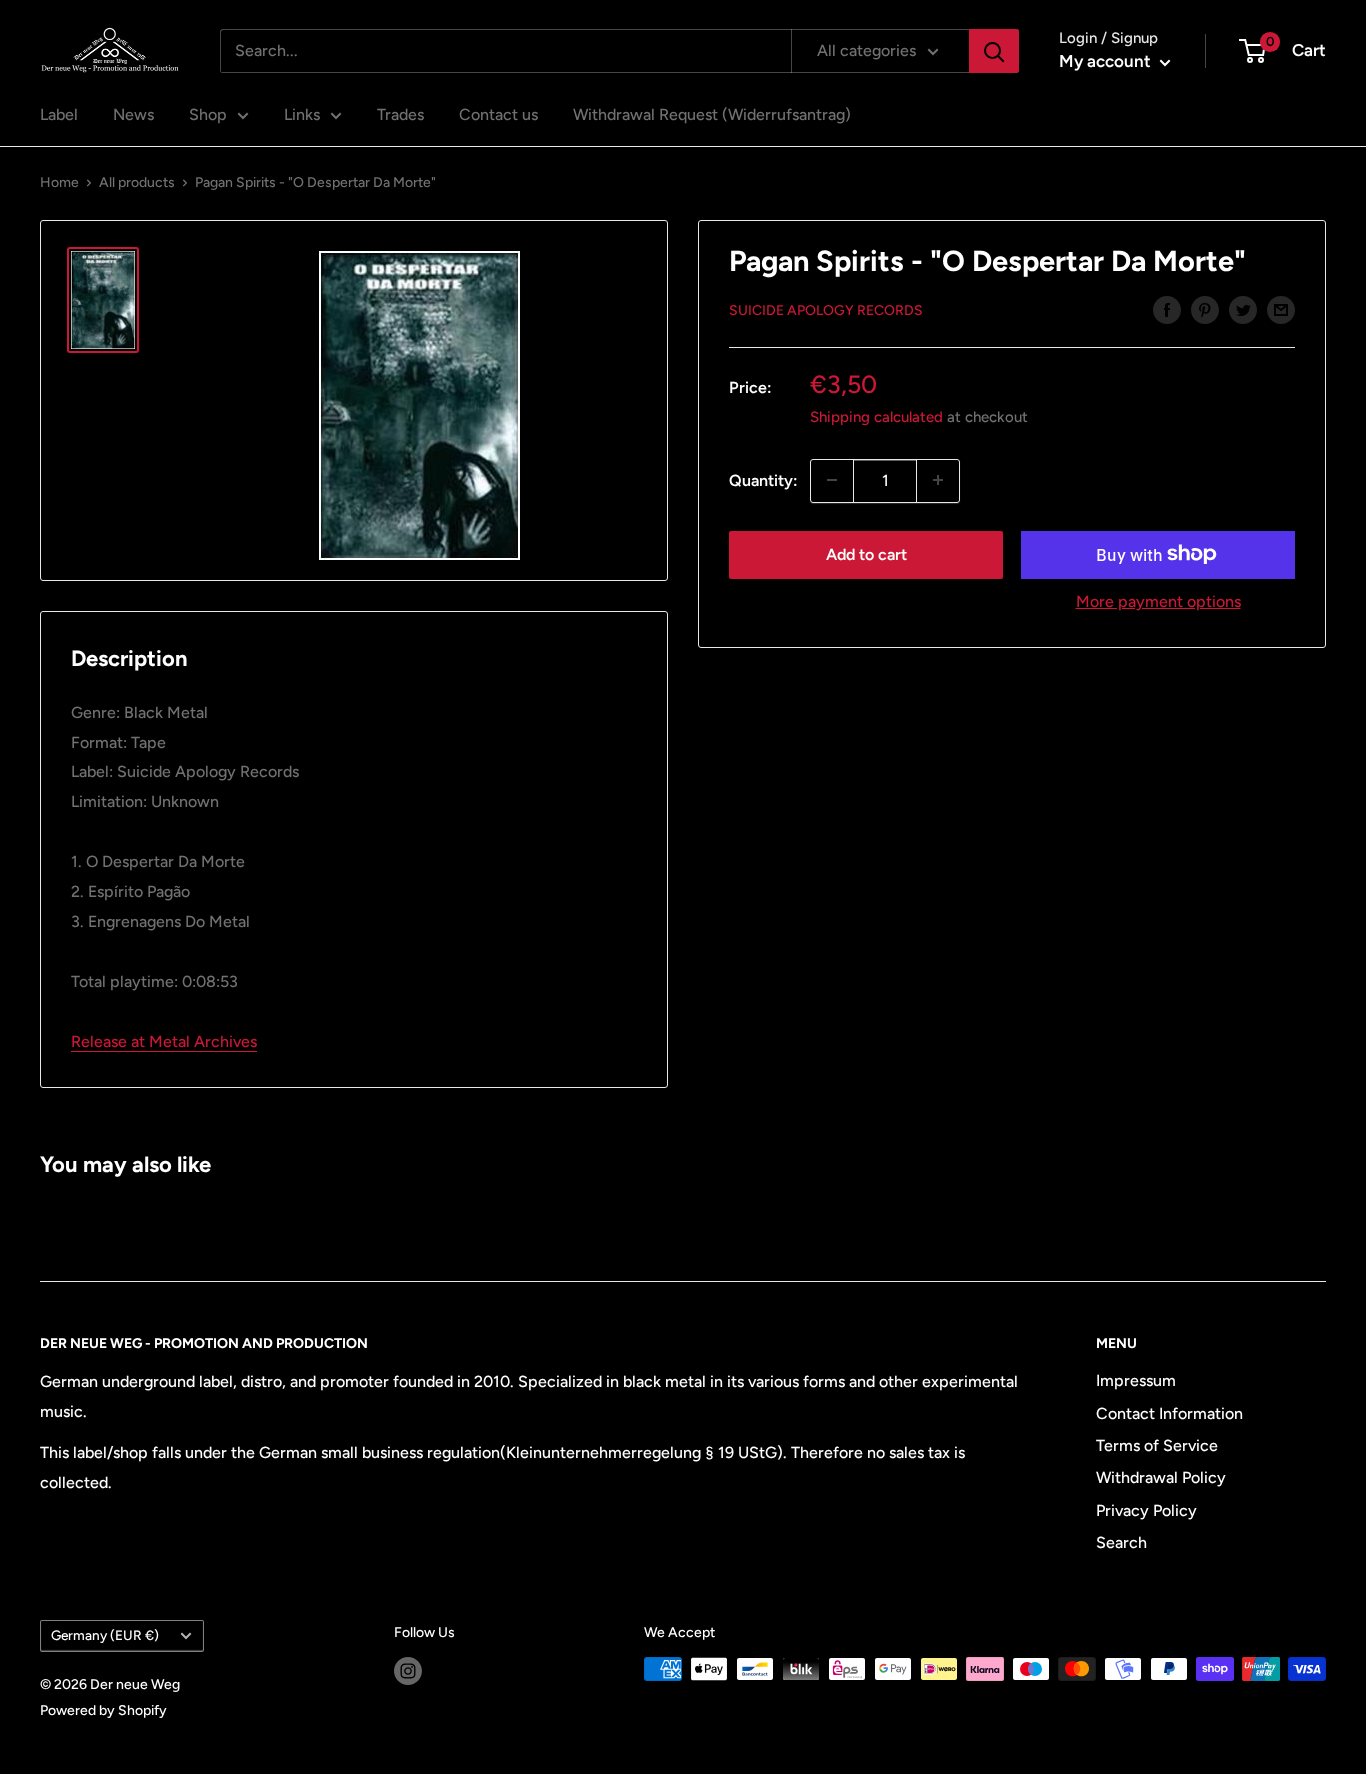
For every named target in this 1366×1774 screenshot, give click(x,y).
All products (137, 182)
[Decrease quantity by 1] (832, 480)
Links (302, 114)
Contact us (498, 114)
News (133, 114)
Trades (400, 114)
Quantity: (763, 479)
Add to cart (866, 553)
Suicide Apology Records (826, 310)
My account (1107, 61)
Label (59, 114)
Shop (208, 114)
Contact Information (1169, 1413)
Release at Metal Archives (164, 1041)
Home (59, 182)
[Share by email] (1281, 309)
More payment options (1158, 600)
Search (1121, 1542)
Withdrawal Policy (1161, 1477)
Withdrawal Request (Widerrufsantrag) (712, 114)
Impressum (1136, 1380)
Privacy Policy (1146, 1510)
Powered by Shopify (103, 1710)
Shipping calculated (876, 416)
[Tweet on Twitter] (1243, 309)
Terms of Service (1157, 1445)
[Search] (994, 51)
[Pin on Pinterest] (1205, 309)
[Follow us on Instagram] (408, 1671)
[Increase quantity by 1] (938, 480)
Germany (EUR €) (105, 1635)
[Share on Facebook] (1167, 309)
